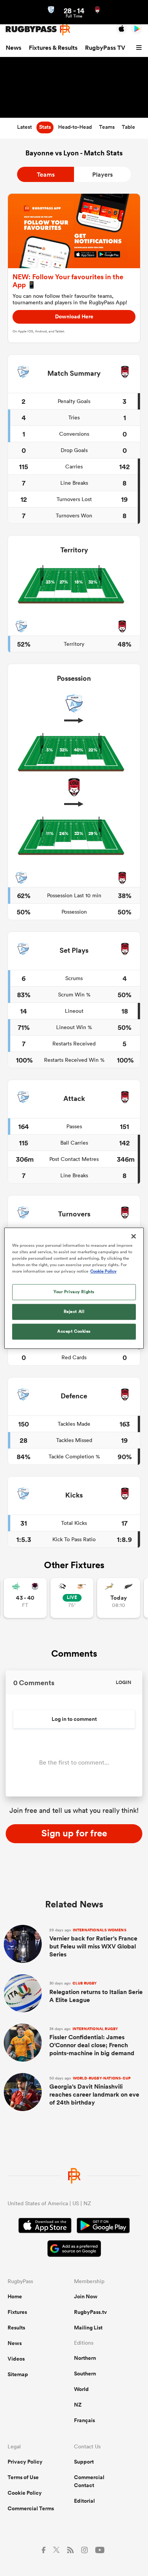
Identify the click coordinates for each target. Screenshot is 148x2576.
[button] (140, 48)
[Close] (134, 1236)
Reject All (74, 1311)
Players (102, 175)
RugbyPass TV (105, 48)
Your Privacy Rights (74, 1292)
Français (84, 2420)
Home (15, 2296)
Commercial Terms (31, 2508)
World (81, 2389)
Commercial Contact (89, 2481)
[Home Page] (38, 29)
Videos (16, 2359)
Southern (85, 2374)
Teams (46, 175)
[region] (74, 1288)
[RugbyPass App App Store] (45, 2227)
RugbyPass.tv (91, 2312)
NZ (78, 2405)
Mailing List (88, 2328)
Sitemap (18, 2374)
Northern (85, 2358)
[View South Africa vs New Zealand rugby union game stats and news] (119, 1598)
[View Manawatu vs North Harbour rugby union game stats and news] (25, 1598)
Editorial (84, 2501)
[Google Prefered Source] (74, 2249)
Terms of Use (23, 2477)
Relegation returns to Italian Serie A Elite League (96, 1992)
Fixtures (17, 2312)
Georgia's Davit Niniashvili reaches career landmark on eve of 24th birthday (94, 2091)
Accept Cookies (74, 1331)
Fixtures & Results (53, 48)
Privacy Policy (25, 2462)
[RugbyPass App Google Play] (103, 2227)
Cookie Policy (25, 2493)
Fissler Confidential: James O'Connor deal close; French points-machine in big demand (92, 2042)
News (13, 48)
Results (16, 2328)
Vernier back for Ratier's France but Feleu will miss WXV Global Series (93, 1943)
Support (84, 2462)
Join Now (86, 2296)
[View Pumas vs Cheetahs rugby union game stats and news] (72, 1598)
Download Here (74, 316)
